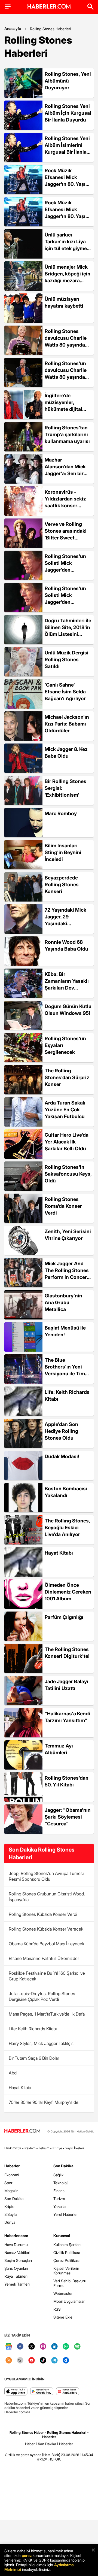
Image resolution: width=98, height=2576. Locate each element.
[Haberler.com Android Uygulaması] (42, 2392)
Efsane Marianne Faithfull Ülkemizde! (44, 1958)
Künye (57, 2148)
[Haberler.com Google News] (9, 2347)
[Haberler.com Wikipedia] (20, 2361)
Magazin (11, 2191)
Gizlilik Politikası (67, 2252)
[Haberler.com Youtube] (32, 2361)
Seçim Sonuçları (18, 2260)
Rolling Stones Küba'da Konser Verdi (43, 1914)
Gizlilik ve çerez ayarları (23, 2455)
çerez (27, 2555)
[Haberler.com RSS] (9, 2361)
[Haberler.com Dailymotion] (66, 2361)
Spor (8, 2183)
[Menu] (8, 7)
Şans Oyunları (16, 2268)
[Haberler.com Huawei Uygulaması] (68, 2392)
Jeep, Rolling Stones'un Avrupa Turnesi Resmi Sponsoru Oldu (46, 1876)
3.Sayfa (10, 2214)
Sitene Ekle (63, 2317)
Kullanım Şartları (67, 2245)
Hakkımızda (13, 2148)
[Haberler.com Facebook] (20, 2347)
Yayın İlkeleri (75, 2148)
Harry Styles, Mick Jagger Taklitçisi (42, 2043)
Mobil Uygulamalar (69, 2301)
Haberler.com (16, 2236)
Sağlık (58, 2175)
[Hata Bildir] (51, 2455)
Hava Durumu (16, 2245)
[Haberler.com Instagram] (43, 2347)
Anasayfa (13, 28)
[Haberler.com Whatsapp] (66, 2347)
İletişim (44, 2148)
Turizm (59, 2199)
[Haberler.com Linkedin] (54, 2347)
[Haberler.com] (22, 2131)
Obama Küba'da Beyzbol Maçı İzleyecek (47, 1944)
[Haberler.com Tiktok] (43, 2361)
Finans (59, 2191)
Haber (30, 2444)
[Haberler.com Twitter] (32, 2347)
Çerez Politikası (66, 2260)
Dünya (10, 2222)
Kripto (9, 2206)
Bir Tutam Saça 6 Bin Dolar (34, 2058)
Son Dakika (14, 2199)
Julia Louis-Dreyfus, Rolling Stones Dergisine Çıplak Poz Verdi (42, 1996)
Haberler (12, 2166)
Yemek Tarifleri (17, 2284)
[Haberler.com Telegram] (54, 2361)
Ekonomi (12, 2175)
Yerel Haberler (66, 2214)
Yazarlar (60, 2206)
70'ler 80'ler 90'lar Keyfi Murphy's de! (44, 2102)
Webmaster (63, 2293)
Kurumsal (62, 2236)
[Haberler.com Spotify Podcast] (77, 2347)
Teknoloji (61, 2183)
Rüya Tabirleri (16, 2276)
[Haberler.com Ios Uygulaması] (16, 2392)
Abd (13, 2073)
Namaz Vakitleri (17, 2252)
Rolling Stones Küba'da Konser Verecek (46, 1929)
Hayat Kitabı (20, 2087)
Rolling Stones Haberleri (50, 29)
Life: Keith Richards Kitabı (33, 2029)
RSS (57, 2309)
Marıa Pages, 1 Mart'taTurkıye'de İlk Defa (47, 2014)
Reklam (30, 2148)
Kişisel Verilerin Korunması (66, 2271)
